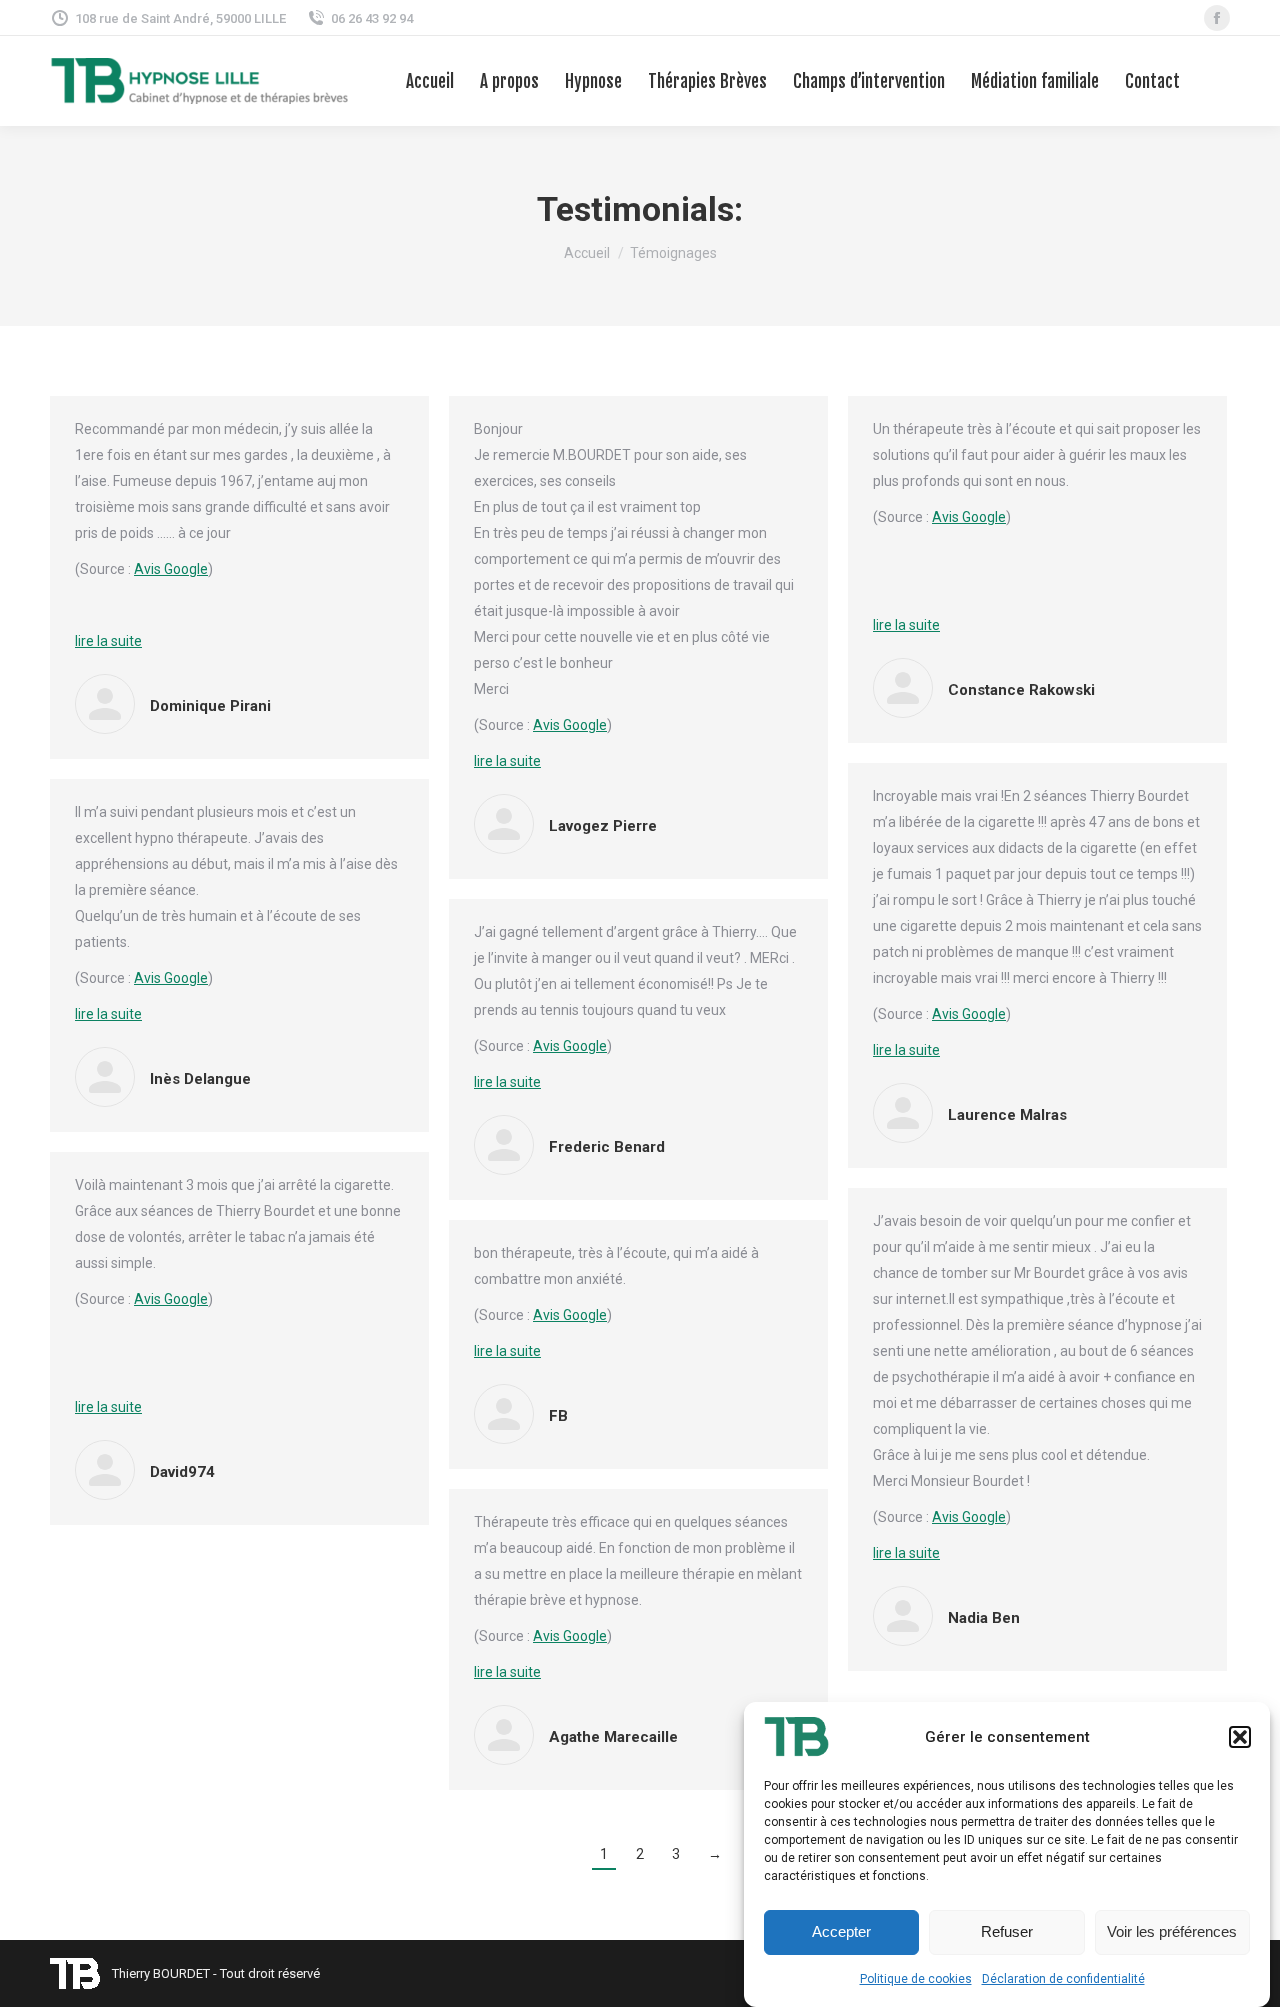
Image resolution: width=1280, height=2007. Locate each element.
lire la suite (108, 641)
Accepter (841, 1932)
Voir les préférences (1172, 1932)
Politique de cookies (916, 1979)
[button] (1240, 1737)
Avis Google (171, 569)
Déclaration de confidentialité (1063, 1979)
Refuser (1007, 1932)
